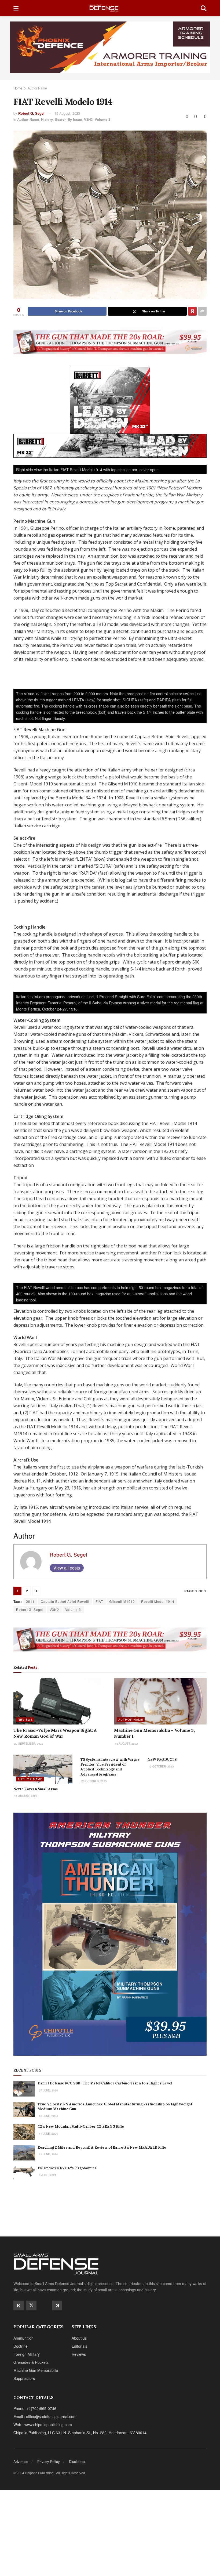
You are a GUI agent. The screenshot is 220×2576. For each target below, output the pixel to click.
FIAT (99, 1601)
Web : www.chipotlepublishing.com (43, 2425)
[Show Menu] (16, 8)
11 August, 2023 (25, 1796)
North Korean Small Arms (36, 1789)
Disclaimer (77, 2461)
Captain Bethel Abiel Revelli (65, 1601)
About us (79, 2338)
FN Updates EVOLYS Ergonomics (67, 2168)
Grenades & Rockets (31, 2362)
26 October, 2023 (94, 1781)
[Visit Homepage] (110, 8)
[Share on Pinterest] (192, 311)
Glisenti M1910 (122, 1601)
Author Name (37, 88)
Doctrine (21, 2346)
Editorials (79, 2346)
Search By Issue (68, 119)
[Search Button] (204, 8)
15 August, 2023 (67, 113)
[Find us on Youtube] (44, 2305)
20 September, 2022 (28, 1744)
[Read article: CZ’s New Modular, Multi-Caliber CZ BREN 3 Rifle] (24, 2132)
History (47, 119)
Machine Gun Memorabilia (36, 2370)
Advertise (21, 2461)
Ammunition (23, 2338)
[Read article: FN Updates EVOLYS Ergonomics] (24, 2173)
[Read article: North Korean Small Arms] (43, 1769)
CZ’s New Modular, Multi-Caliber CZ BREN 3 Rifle (81, 2126)
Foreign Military (27, 2354)
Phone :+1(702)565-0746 (35, 2408)
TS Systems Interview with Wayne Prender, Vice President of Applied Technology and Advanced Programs (110, 1767)
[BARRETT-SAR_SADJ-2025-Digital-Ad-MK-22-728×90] (110, 445)
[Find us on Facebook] (19, 2306)
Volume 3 (102, 119)
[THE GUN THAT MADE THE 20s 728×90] (110, 342)
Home (18, 88)
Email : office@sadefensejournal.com (45, 2416)
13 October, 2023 (161, 1766)
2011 (30, 1601)
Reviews (25, 1719)
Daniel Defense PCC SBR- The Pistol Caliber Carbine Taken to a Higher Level (105, 2083)
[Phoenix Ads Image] (110, 47)
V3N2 (88, 119)
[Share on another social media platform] (202, 311)
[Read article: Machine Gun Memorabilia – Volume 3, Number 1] (160, 1701)
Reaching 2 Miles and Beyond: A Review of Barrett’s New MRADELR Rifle (102, 2147)
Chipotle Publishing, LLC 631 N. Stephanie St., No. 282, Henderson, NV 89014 (80, 2433)
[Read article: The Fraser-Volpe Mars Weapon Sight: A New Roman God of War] (60, 1701)
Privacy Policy (49, 2461)
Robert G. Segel (31, 113)
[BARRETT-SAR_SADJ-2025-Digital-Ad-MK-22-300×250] (110, 400)
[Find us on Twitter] (31, 2306)
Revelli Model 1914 (158, 1601)
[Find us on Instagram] (57, 2306)
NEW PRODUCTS (162, 1760)
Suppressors (24, 2378)
